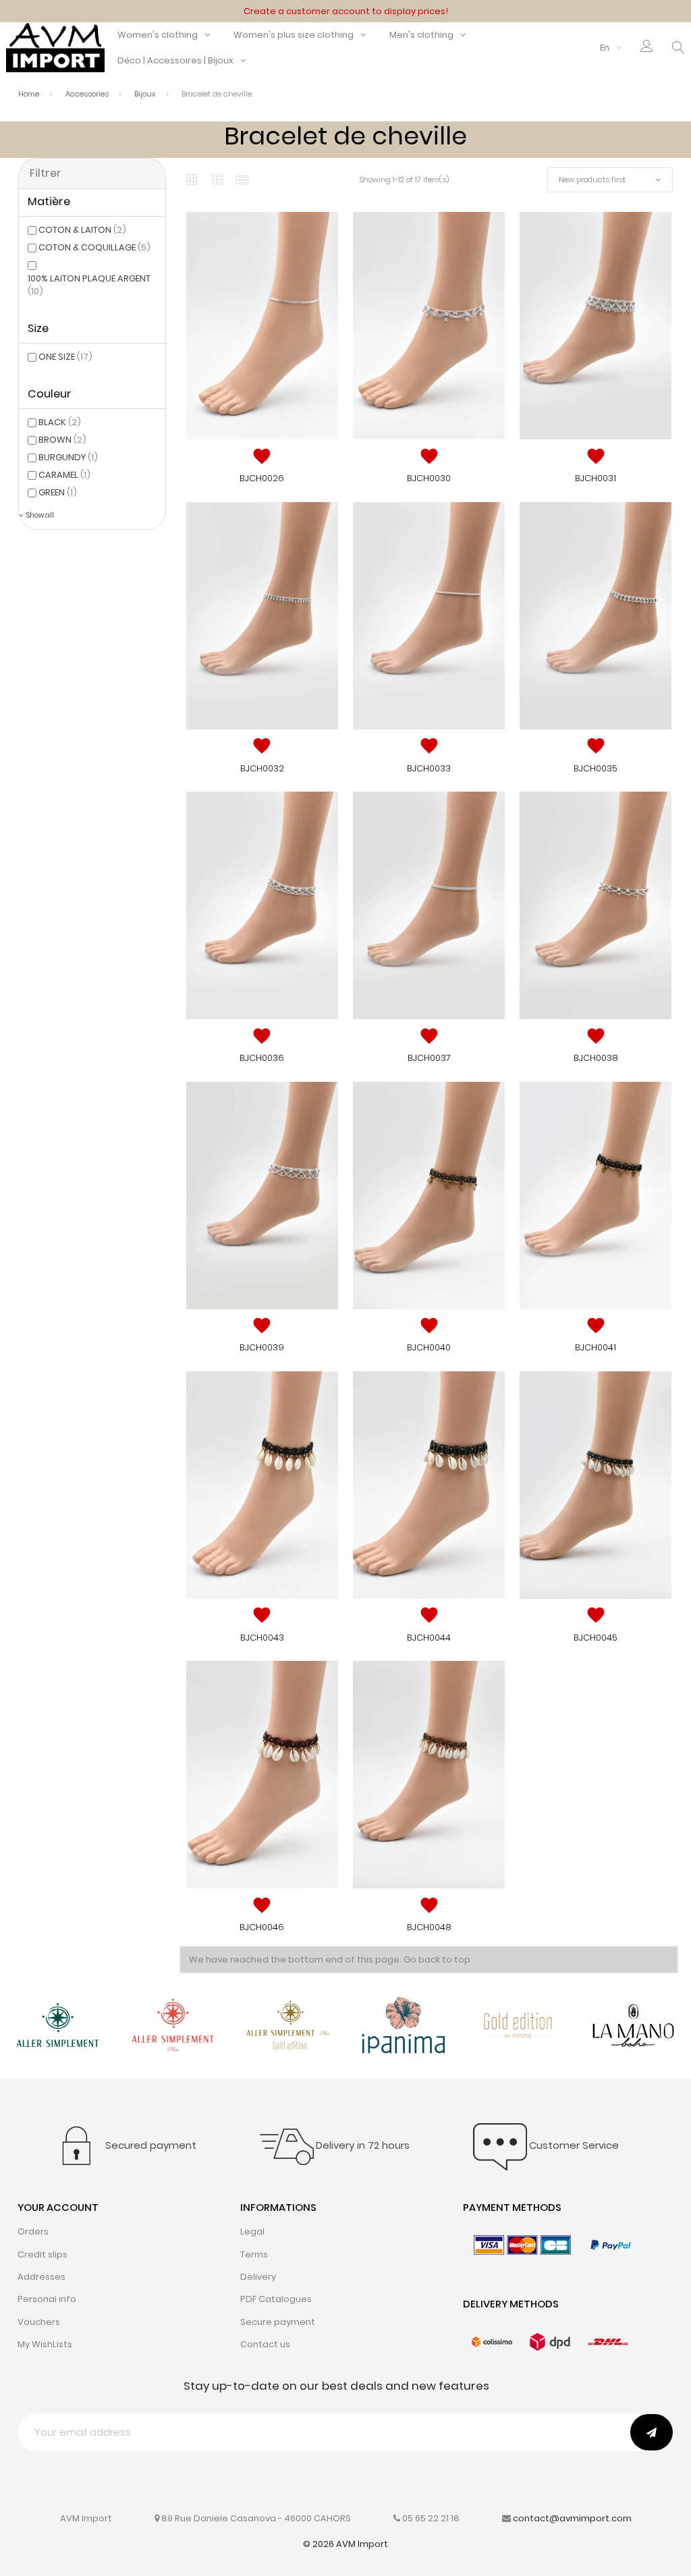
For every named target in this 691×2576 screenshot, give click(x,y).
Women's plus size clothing (294, 35)
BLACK (60, 422)
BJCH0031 (596, 478)
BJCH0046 (262, 1927)
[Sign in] (647, 48)
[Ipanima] (403, 2024)
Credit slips (43, 2254)
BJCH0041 (596, 1347)
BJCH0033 (429, 768)
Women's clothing (158, 35)
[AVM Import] (55, 47)
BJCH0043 (262, 1638)
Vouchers (39, 2322)
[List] (242, 180)
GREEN (58, 492)
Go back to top (437, 1960)
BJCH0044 (429, 1638)
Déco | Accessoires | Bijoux (175, 60)
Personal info (47, 2299)
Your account (58, 2207)
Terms (254, 2254)
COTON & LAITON (82, 230)
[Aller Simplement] (58, 2024)
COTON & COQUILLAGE (94, 247)
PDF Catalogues (276, 2299)
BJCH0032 (262, 768)
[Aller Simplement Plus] (173, 2024)
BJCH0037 (429, 1058)
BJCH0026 (262, 478)
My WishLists (45, 2344)
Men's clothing (421, 35)
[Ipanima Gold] (519, 2024)
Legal (252, 2231)
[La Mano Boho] (633, 2024)
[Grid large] (217, 180)
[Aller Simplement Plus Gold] (288, 2024)
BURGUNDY (68, 457)
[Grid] (192, 180)
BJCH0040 (429, 1347)
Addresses (42, 2277)
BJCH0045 (596, 1638)
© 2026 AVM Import (345, 2544)
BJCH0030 (429, 478)
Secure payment (278, 2322)
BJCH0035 (596, 768)
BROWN (62, 440)
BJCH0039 (262, 1347)
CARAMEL (64, 475)
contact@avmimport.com (572, 2518)
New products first (592, 180)
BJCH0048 (429, 1927)
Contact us (265, 2344)
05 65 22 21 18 (431, 2518)
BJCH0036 (262, 1058)
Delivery (258, 2277)
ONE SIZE (65, 357)
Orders (33, 2231)
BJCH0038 (596, 1058)
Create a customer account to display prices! (346, 11)
